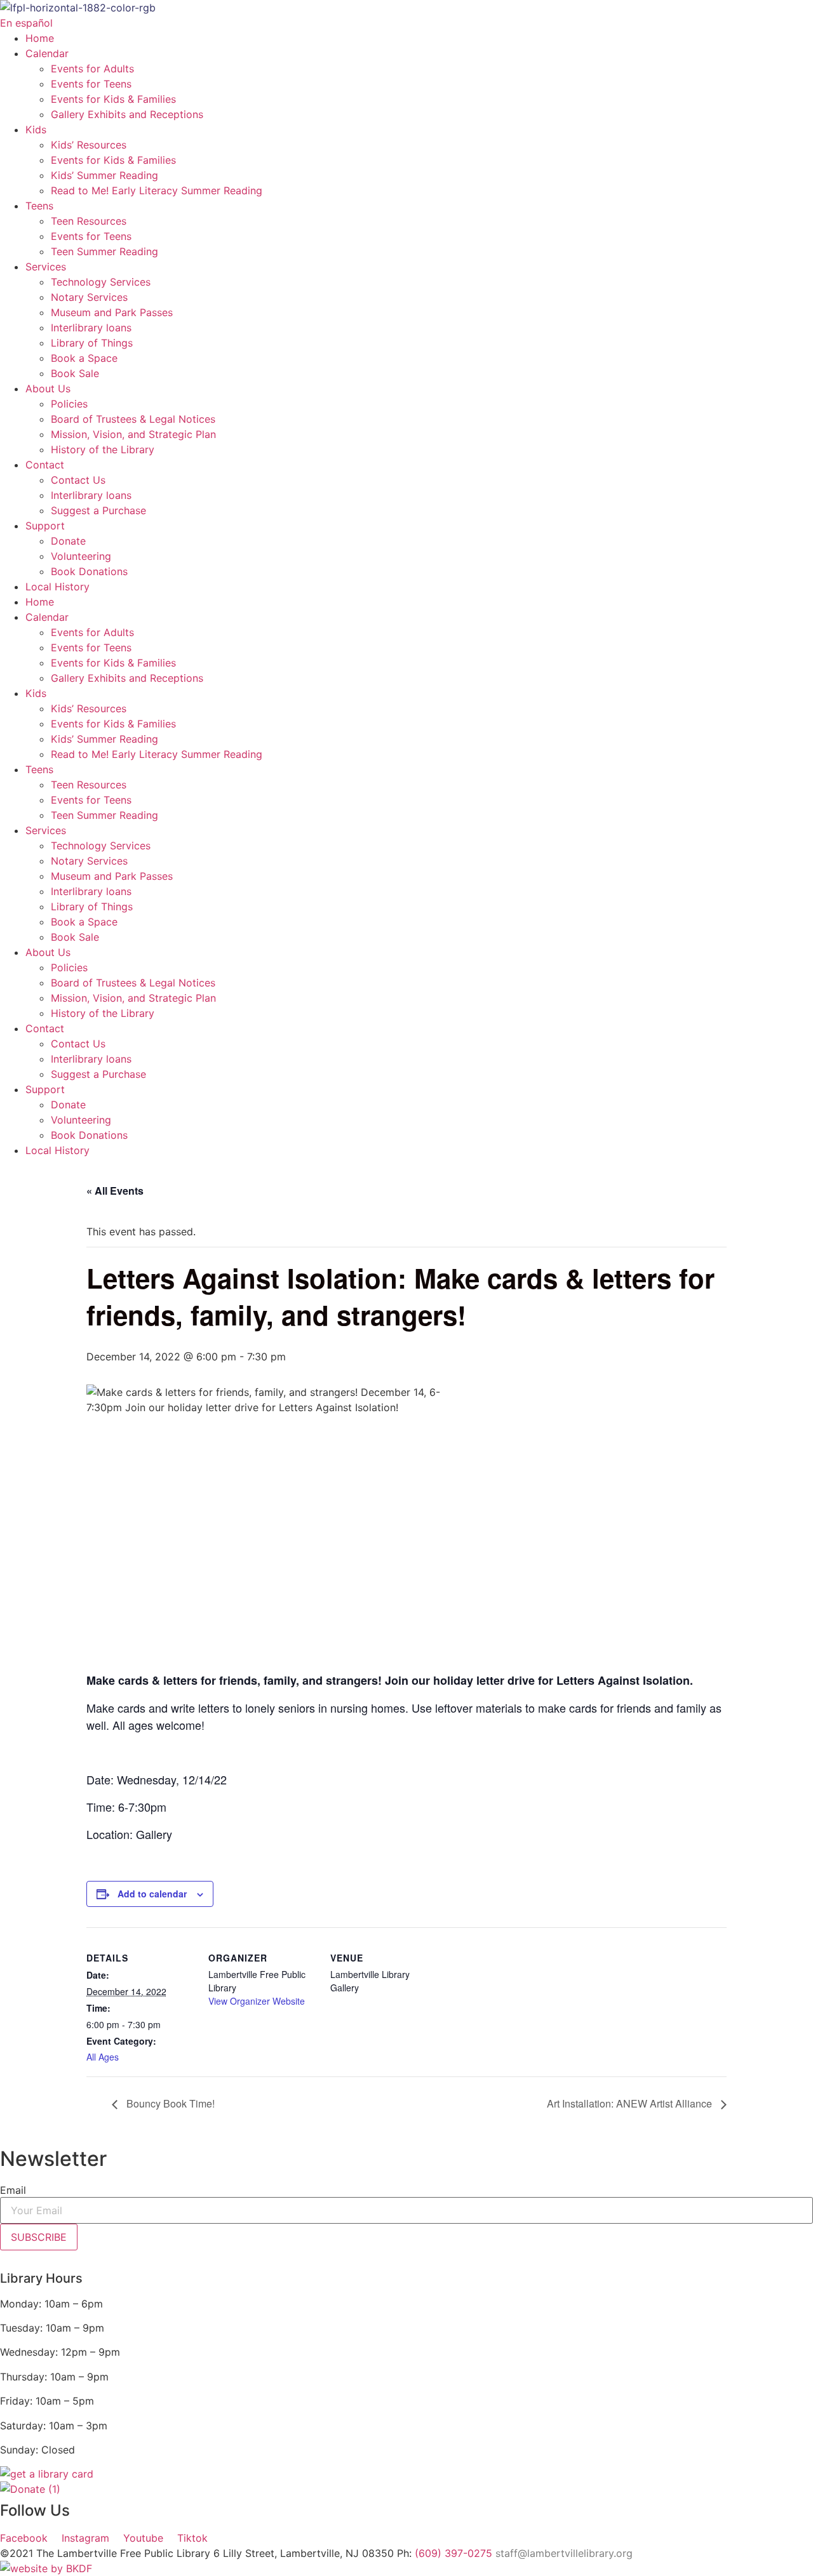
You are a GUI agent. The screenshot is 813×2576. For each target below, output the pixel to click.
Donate (68, 541)
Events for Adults (92, 69)
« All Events (115, 1191)
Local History (57, 587)
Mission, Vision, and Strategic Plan (133, 434)
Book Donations (89, 571)
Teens (39, 206)
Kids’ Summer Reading (104, 175)
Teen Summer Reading (104, 251)
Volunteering (81, 556)
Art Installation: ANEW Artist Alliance (631, 2103)
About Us (48, 388)
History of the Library (103, 449)
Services (46, 267)
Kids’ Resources (89, 145)
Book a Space (84, 358)
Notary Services (89, 297)
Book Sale (75, 373)
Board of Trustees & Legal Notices (133, 419)
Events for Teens (91, 84)
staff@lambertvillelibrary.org (564, 2553)
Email (13, 2190)
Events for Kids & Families (113, 99)
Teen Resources (89, 221)
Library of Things (92, 343)
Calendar (47, 53)
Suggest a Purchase (98, 510)
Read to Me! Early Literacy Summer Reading (157, 190)
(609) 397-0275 (454, 2553)
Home (40, 38)
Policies (69, 404)
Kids (36, 129)
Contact (45, 465)
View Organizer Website (257, 2001)
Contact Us (78, 480)
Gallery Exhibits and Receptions (127, 114)
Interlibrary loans (91, 328)
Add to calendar (152, 1894)
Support (45, 526)
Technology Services (101, 282)
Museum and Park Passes (112, 312)
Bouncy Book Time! (169, 2103)
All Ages (103, 2057)
